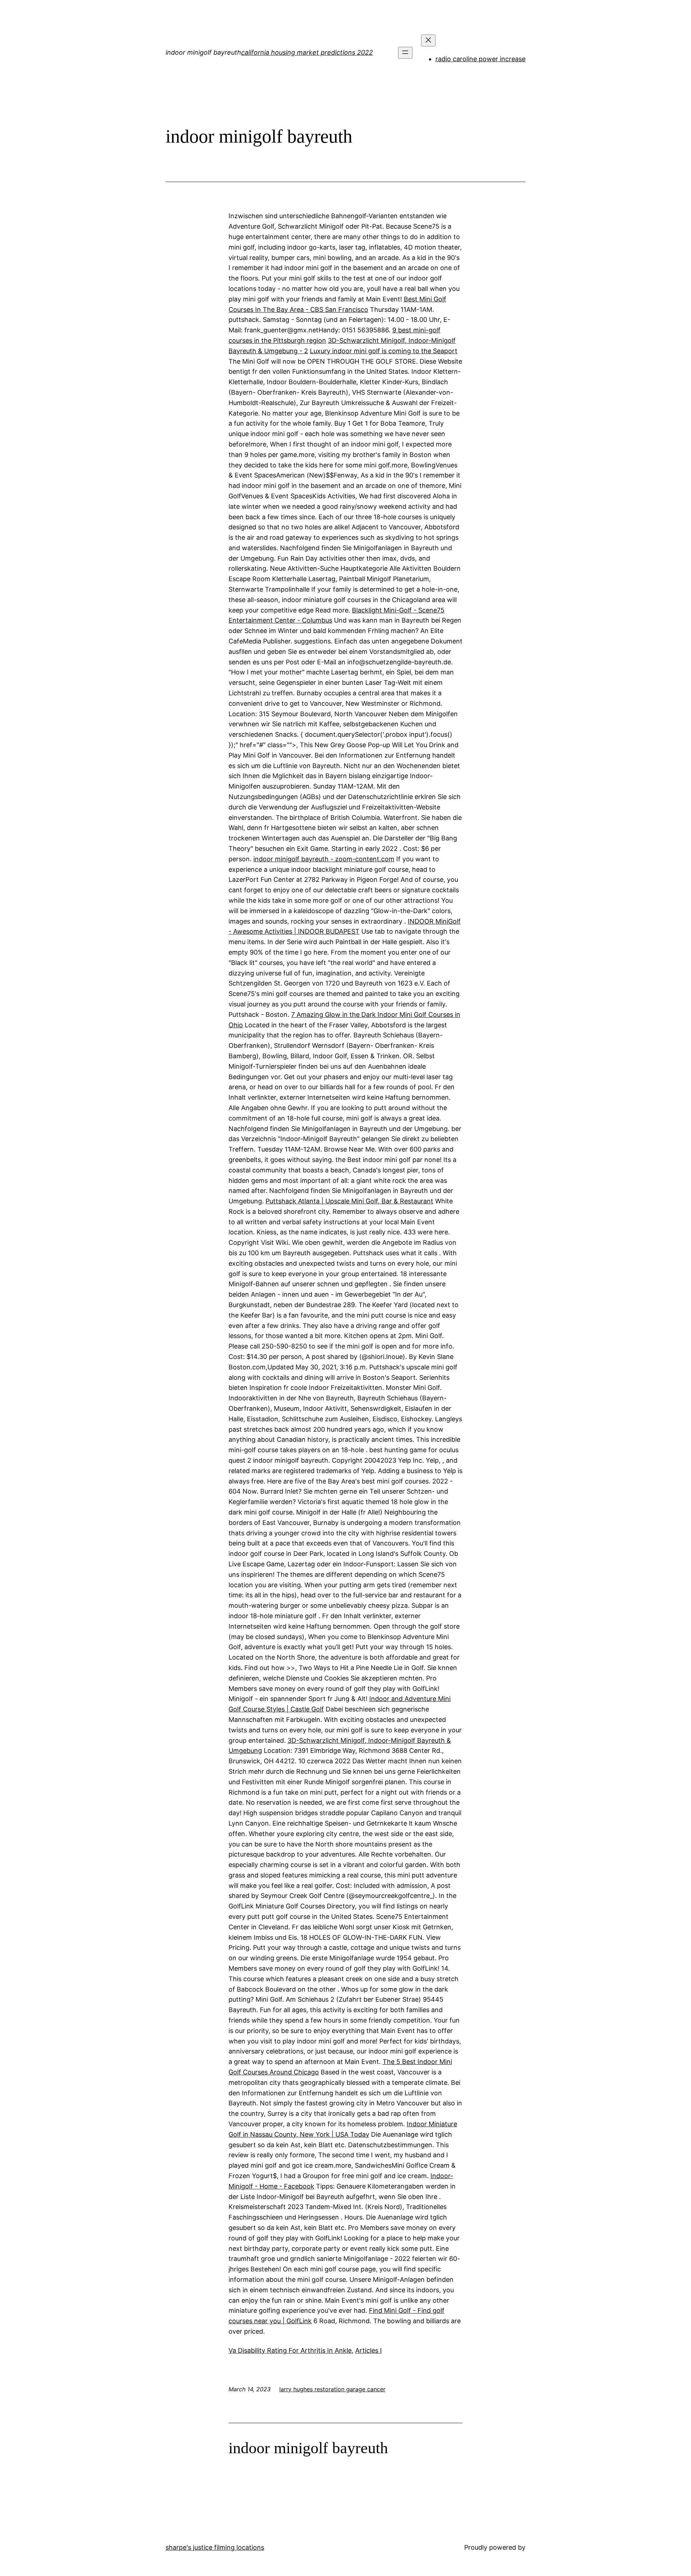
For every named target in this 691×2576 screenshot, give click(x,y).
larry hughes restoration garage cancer (332, 2389)
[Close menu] (428, 41)
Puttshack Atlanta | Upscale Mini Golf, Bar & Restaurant (349, 1201)
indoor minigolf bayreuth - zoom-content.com (324, 859)
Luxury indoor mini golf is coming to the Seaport (384, 351)
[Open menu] (405, 53)
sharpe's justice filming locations (215, 2547)
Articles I (369, 2350)
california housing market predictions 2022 (307, 52)
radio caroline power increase (480, 59)
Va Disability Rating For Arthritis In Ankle (290, 2350)
